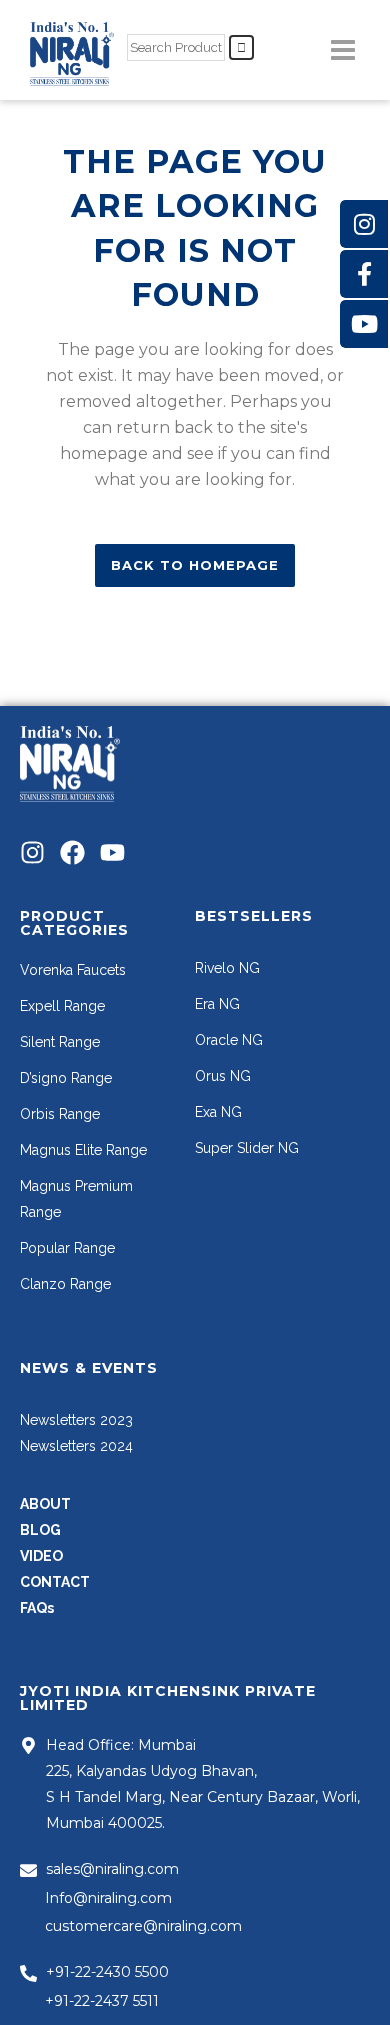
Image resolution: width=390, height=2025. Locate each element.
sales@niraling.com (112, 1869)
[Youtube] (112, 852)
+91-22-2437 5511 (102, 2001)
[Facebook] (72, 852)
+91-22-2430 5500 (107, 1972)
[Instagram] (32, 852)
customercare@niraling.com (143, 1926)
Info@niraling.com (108, 1898)
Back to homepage (195, 565)
